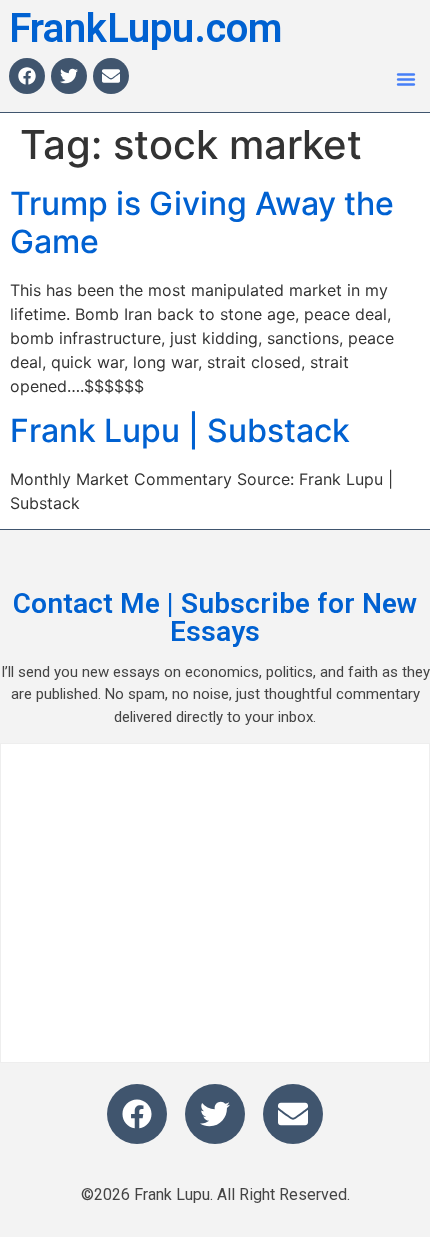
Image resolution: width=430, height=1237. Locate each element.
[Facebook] (27, 76)
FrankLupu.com (145, 28)
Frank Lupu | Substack (180, 430)
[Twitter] (69, 76)
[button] (406, 79)
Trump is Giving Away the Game (202, 222)
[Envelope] (111, 76)
